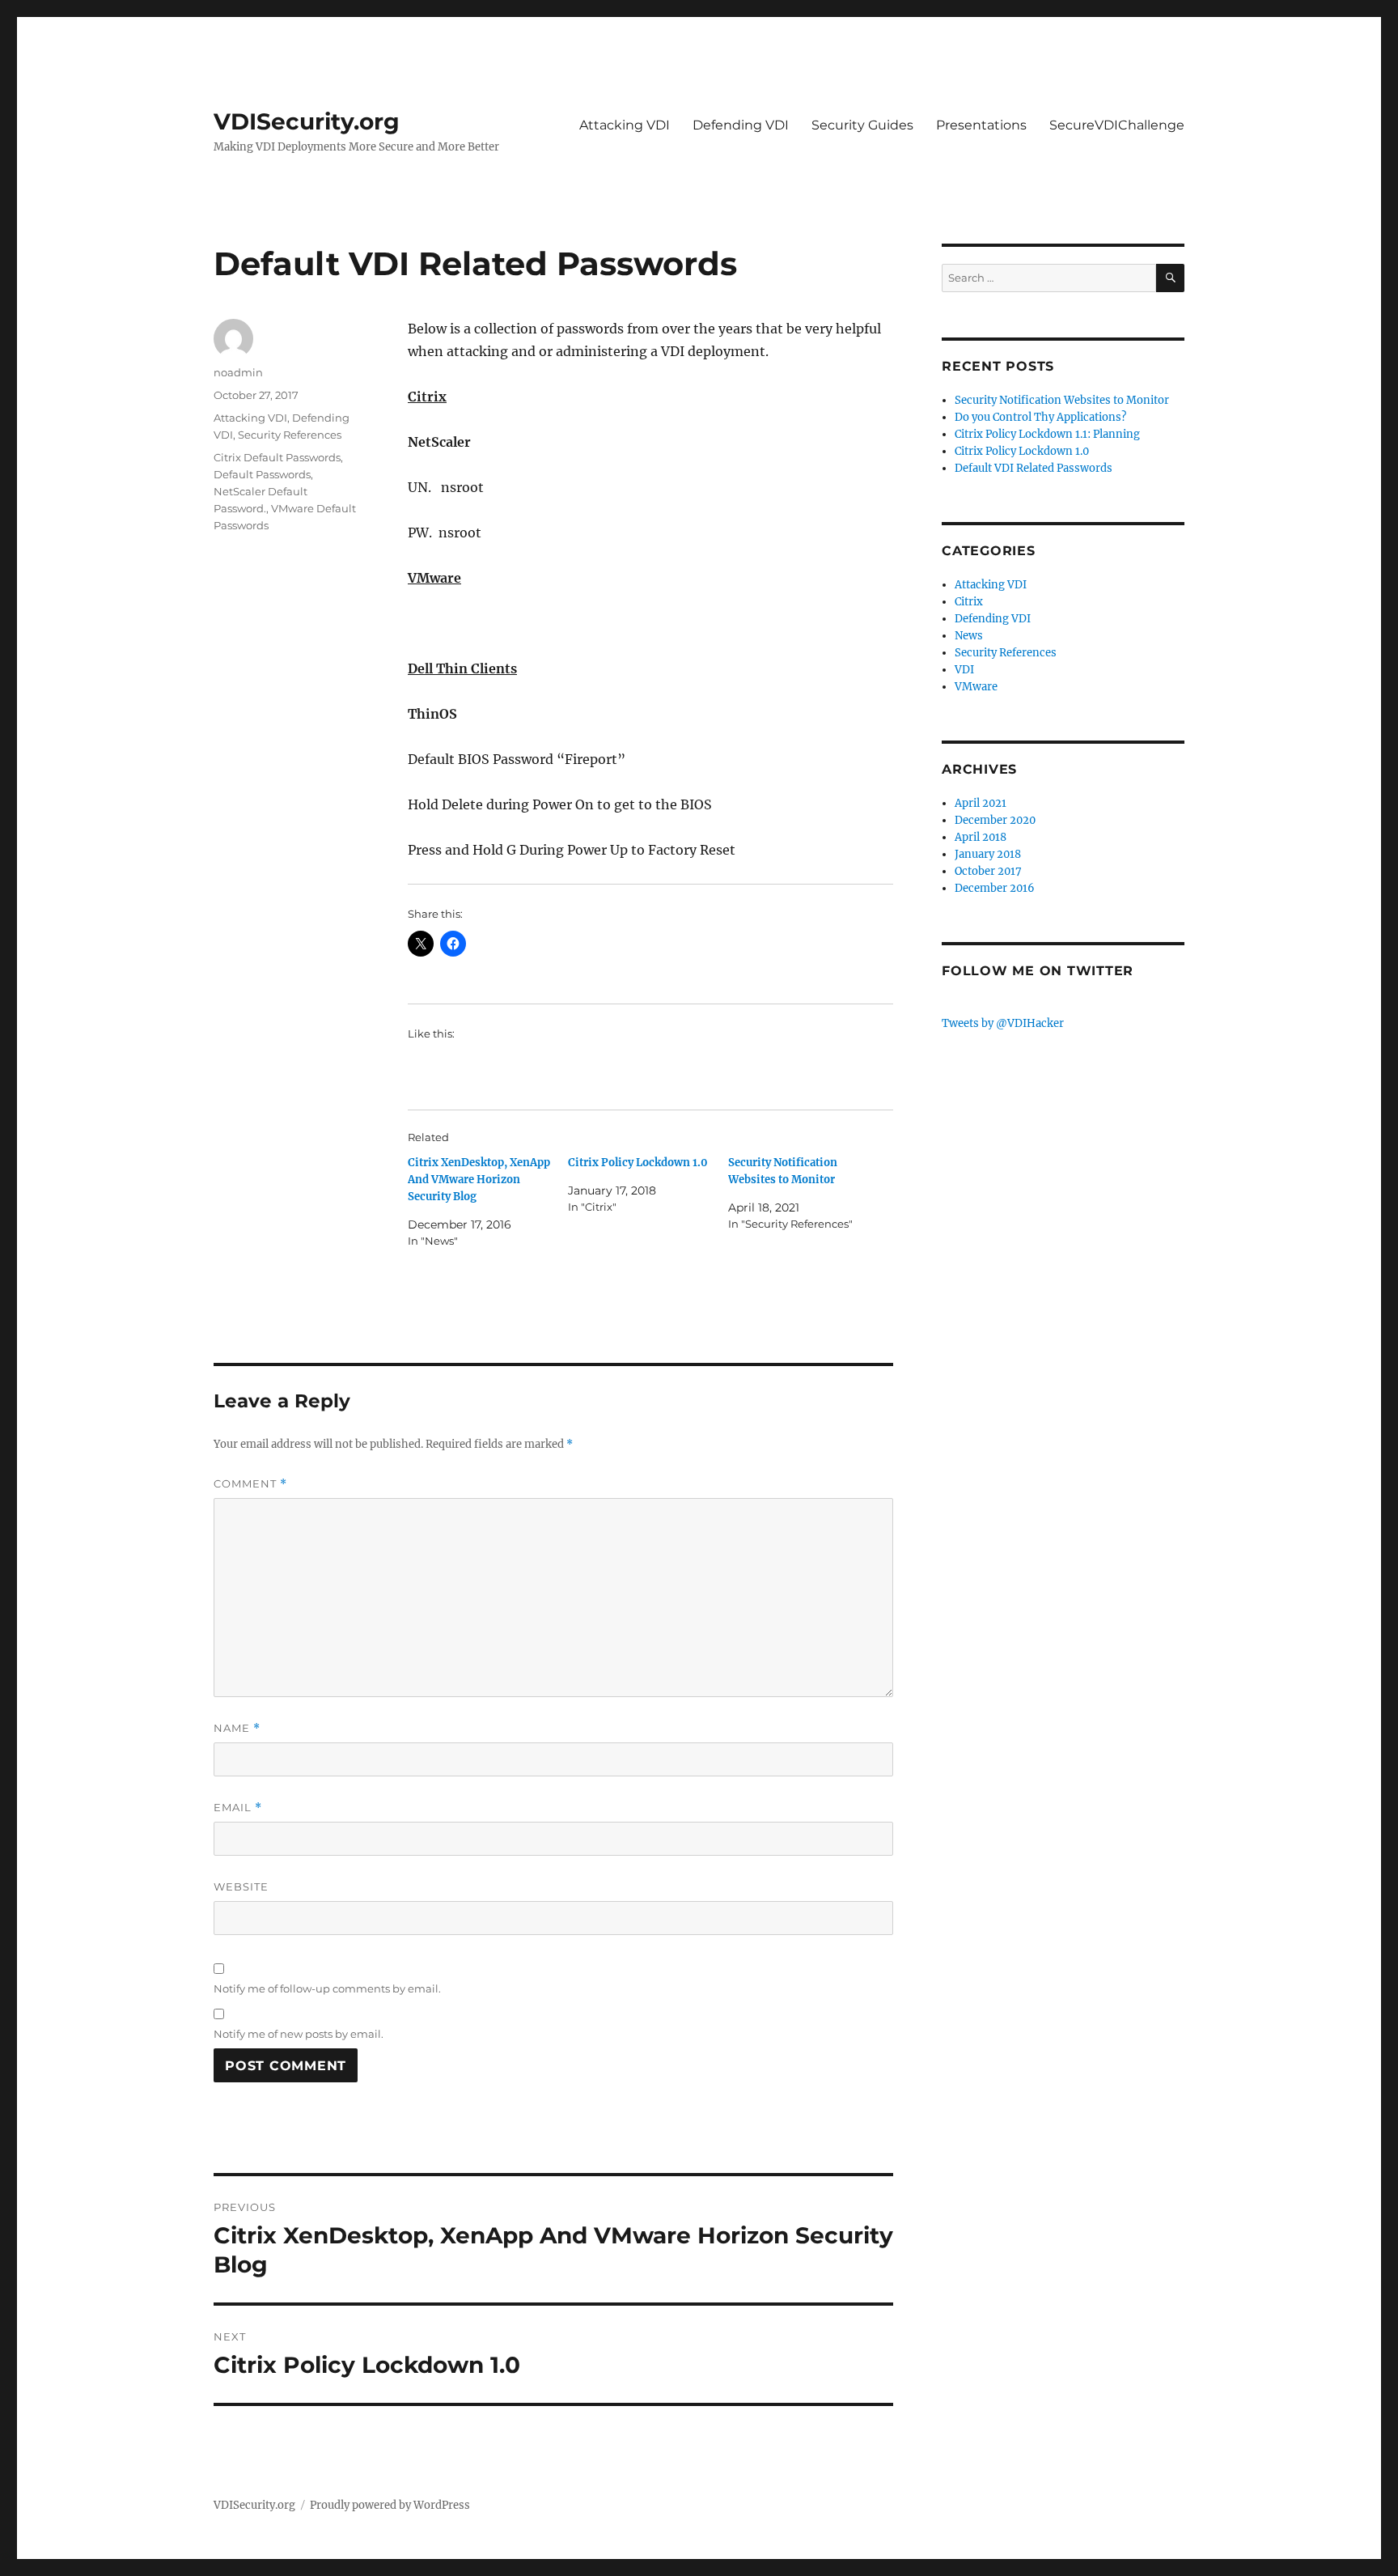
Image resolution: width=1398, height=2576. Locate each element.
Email (238, 1808)
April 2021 (981, 803)
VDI (964, 670)
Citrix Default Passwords (277, 457)
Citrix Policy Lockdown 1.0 (638, 1163)
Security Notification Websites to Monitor (1062, 400)
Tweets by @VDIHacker (1003, 1023)
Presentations (981, 125)
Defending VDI (741, 125)
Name (237, 1728)
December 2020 (995, 820)
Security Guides (862, 125)
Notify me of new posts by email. (299, 2034)
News (969, 636)
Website (241, 1886)
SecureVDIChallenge (1117, 125)
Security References (290, 435)
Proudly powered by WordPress (390, 2505)
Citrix (969, 602)
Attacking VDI (625, 125)
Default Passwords (262, 474)
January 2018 (988, 854)
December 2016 (995, 888)
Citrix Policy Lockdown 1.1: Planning (1047, 434)
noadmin (238, 372)
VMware (976, 687)
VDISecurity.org (307, 121)
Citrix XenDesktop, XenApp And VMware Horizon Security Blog (479, 1180)
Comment (250, 1484)
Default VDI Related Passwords (1034, 468)
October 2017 (988, 871)
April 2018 (981, 837)
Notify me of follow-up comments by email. (327, 1988)
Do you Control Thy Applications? (1040, 417)
